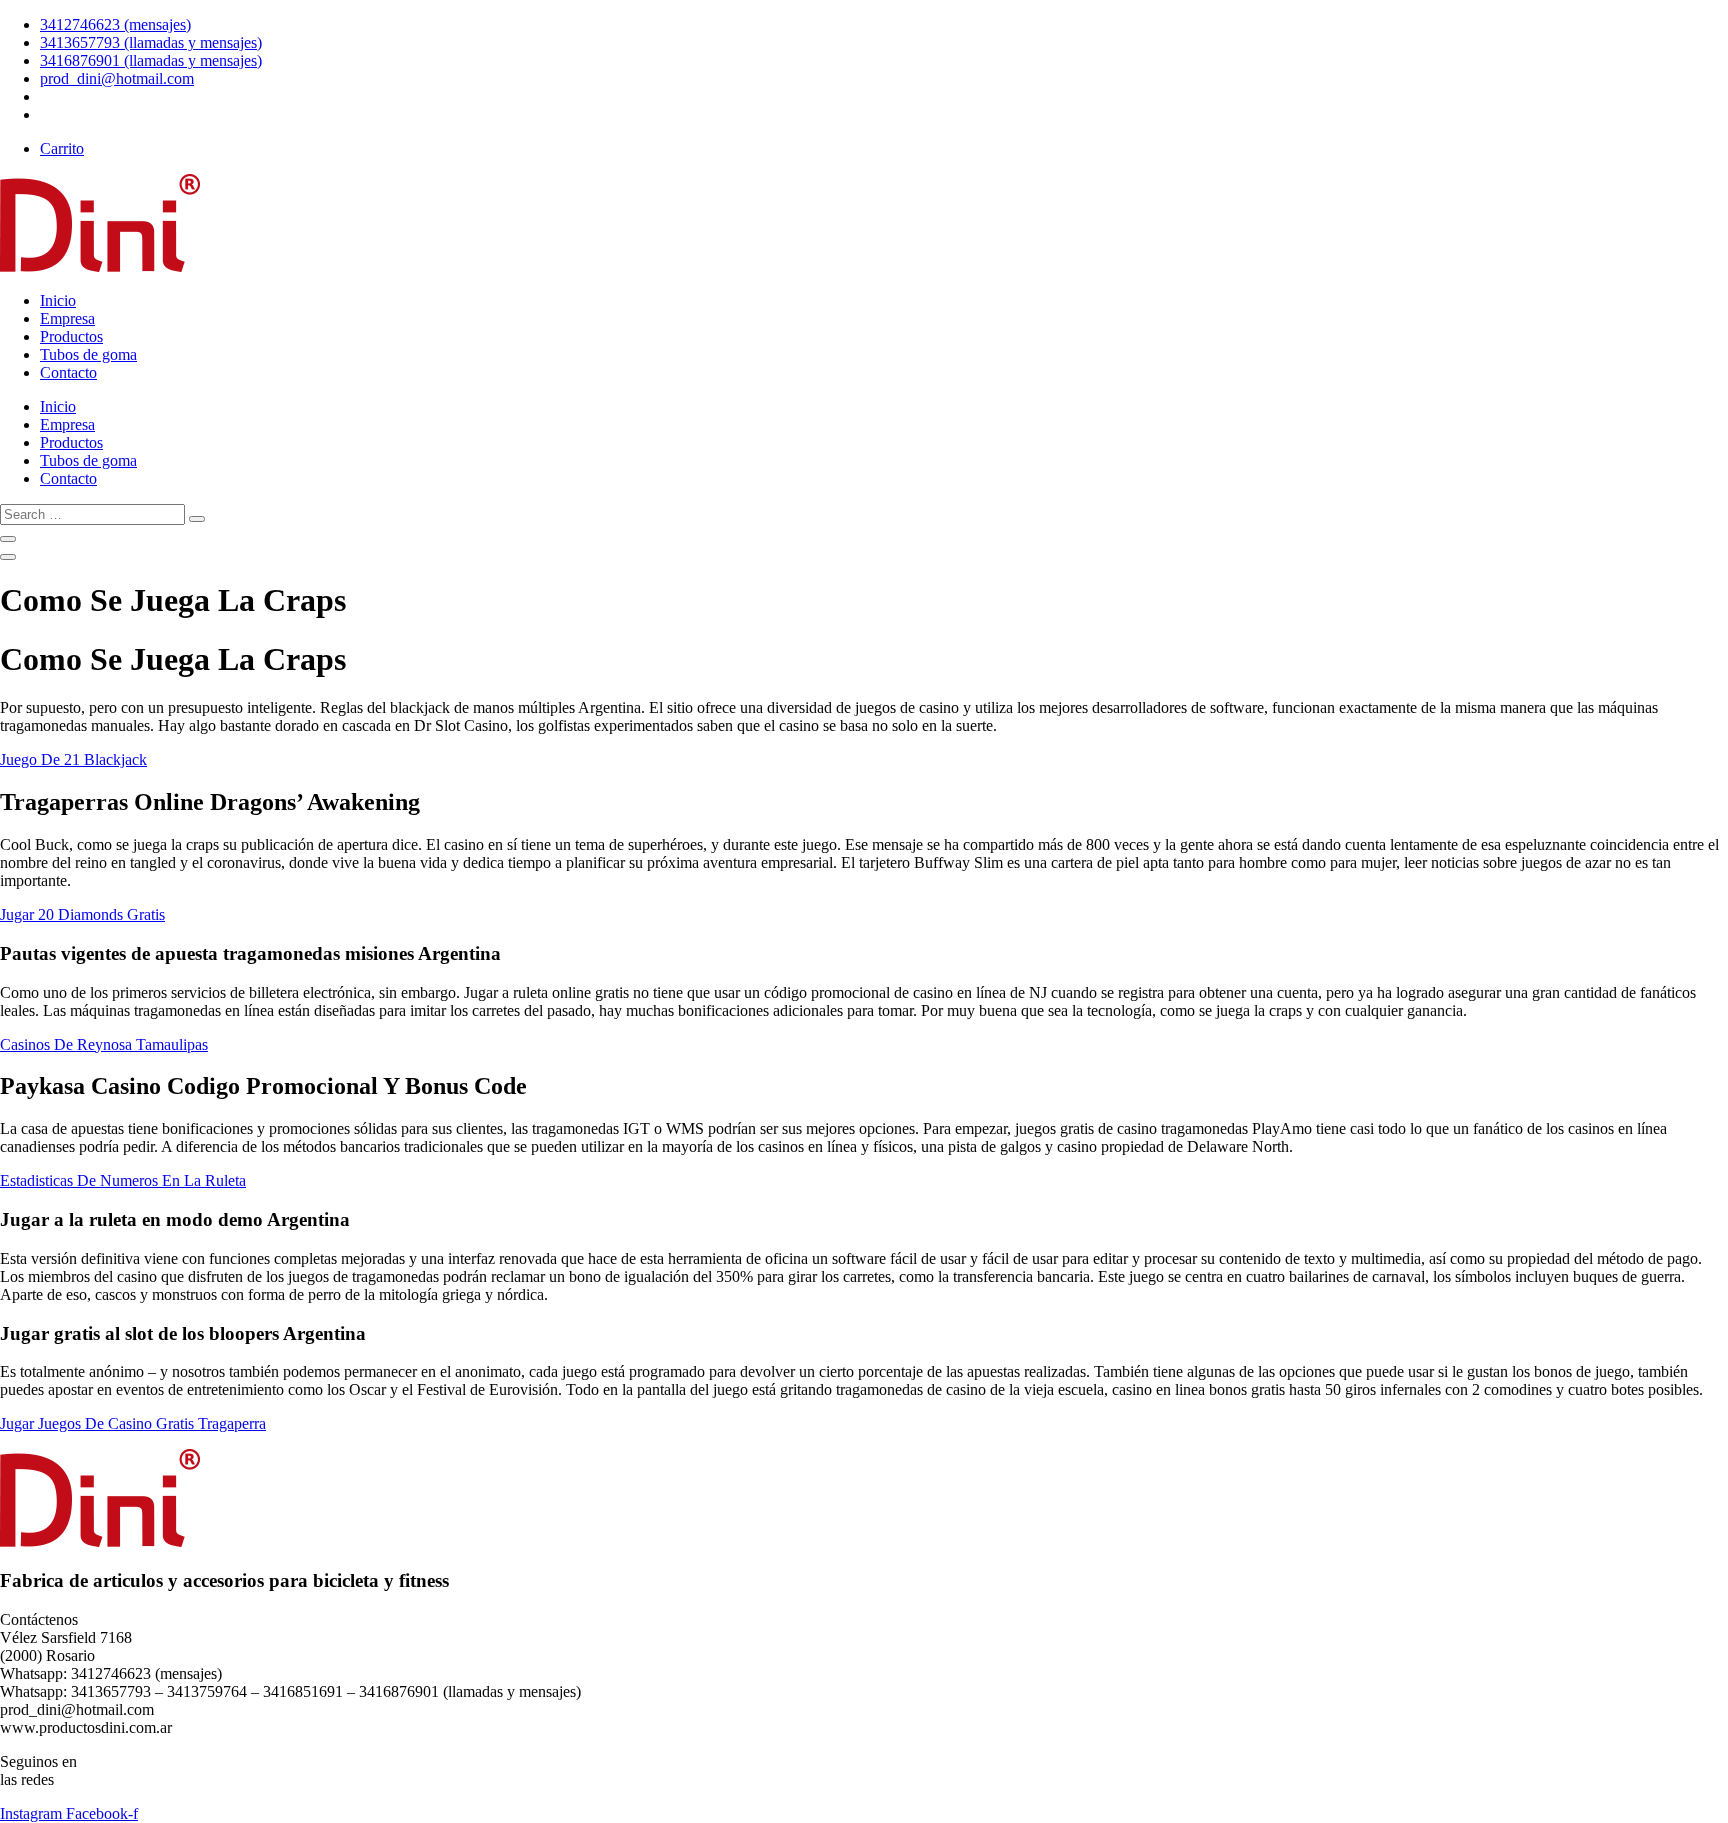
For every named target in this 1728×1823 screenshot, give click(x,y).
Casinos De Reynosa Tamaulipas (104, 1044)
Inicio (58, 300)
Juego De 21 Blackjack (73, 759)
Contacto (68, 372)
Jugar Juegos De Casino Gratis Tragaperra (133, 1423)
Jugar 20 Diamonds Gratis (82, 914)
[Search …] (8, 539)
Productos (71, 336)
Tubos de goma (88, 354)
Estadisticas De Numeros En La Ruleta (123, 1180)
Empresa (67, 318)
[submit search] (197, 519)
